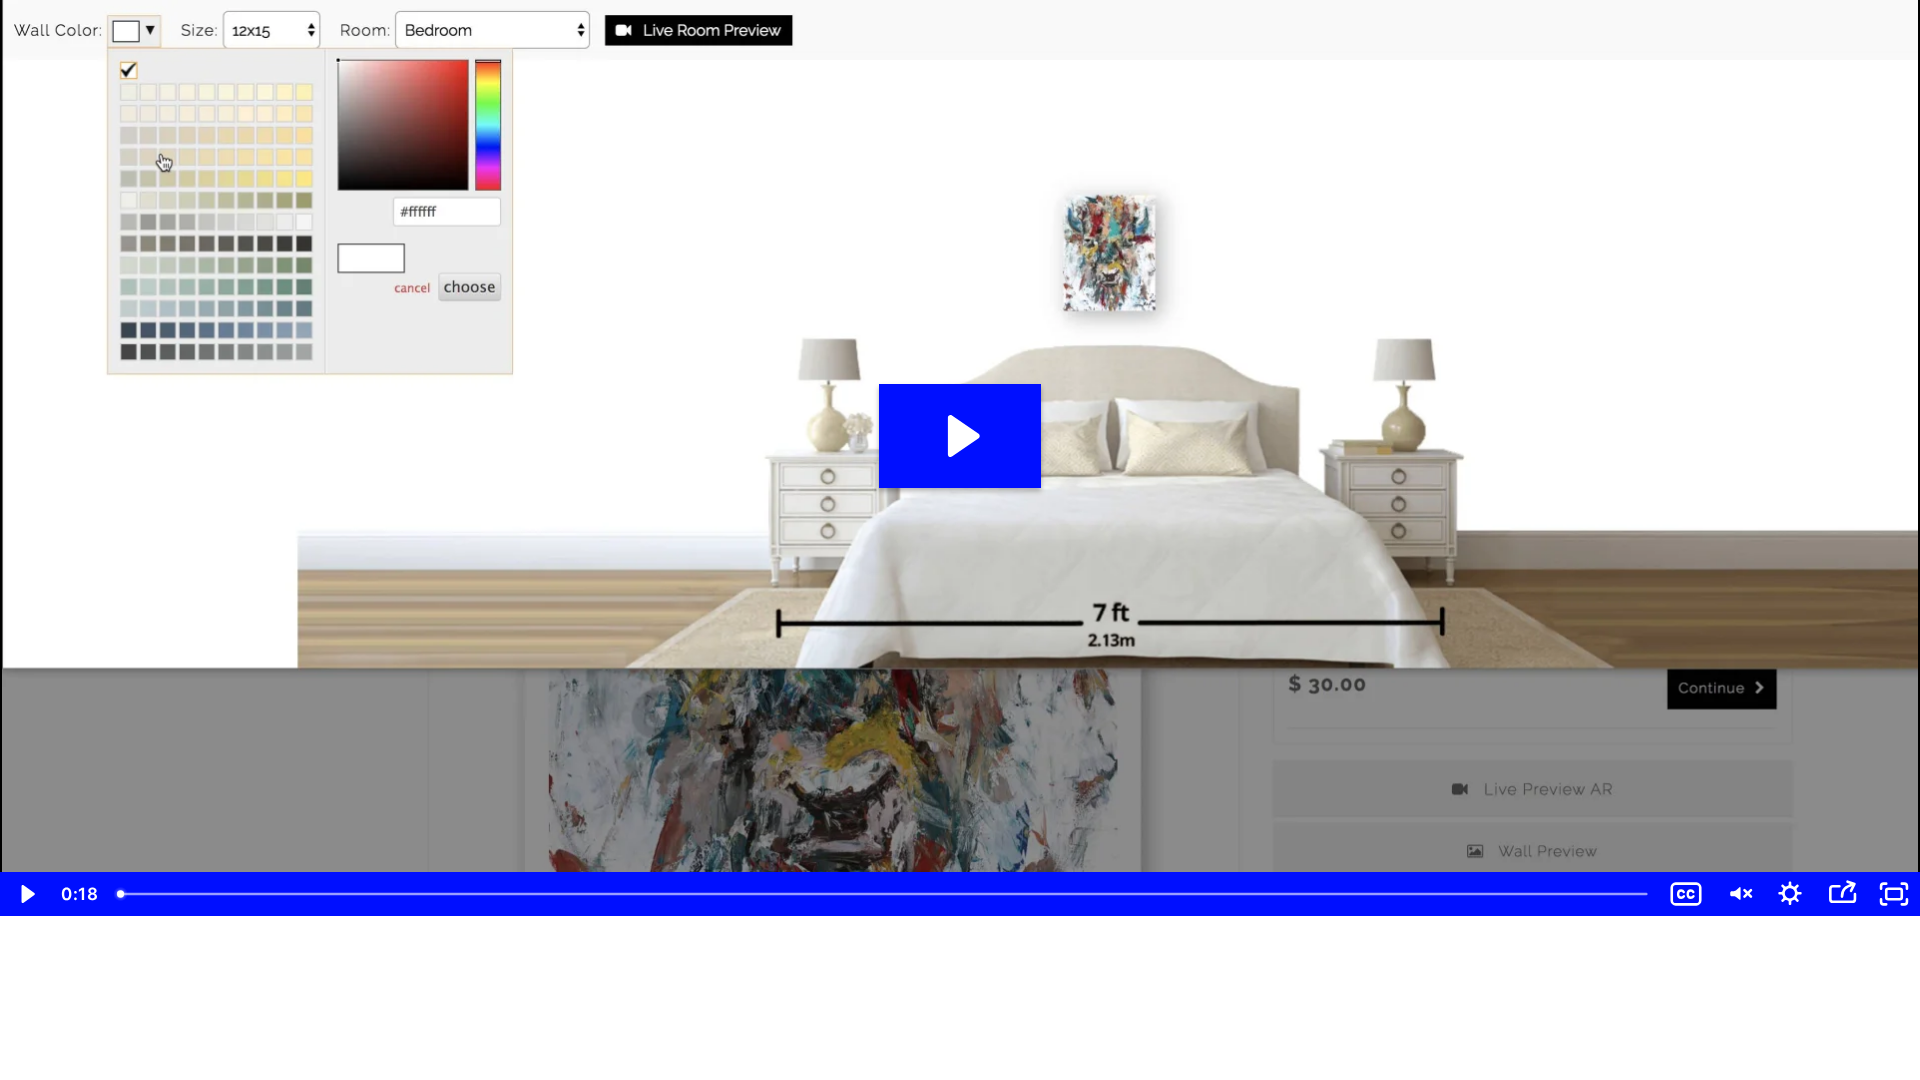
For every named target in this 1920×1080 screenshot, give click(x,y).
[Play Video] (26, 894)
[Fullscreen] (1894, 894)
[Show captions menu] (1686, 894)
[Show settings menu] (1790, 894)
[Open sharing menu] (1842, 894)
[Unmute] (1738, 894)
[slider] (884, 894)
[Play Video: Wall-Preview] (960, 436)
